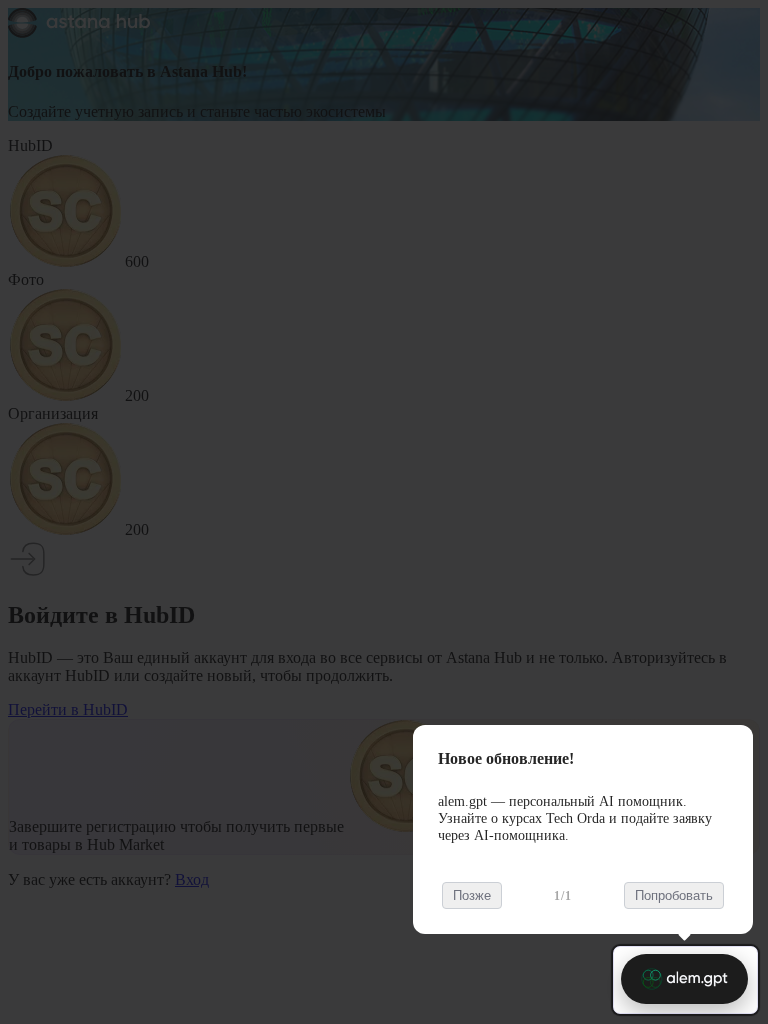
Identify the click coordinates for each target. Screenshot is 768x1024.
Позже (472, 895)
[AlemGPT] (684, 979)
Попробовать (674, 895)
